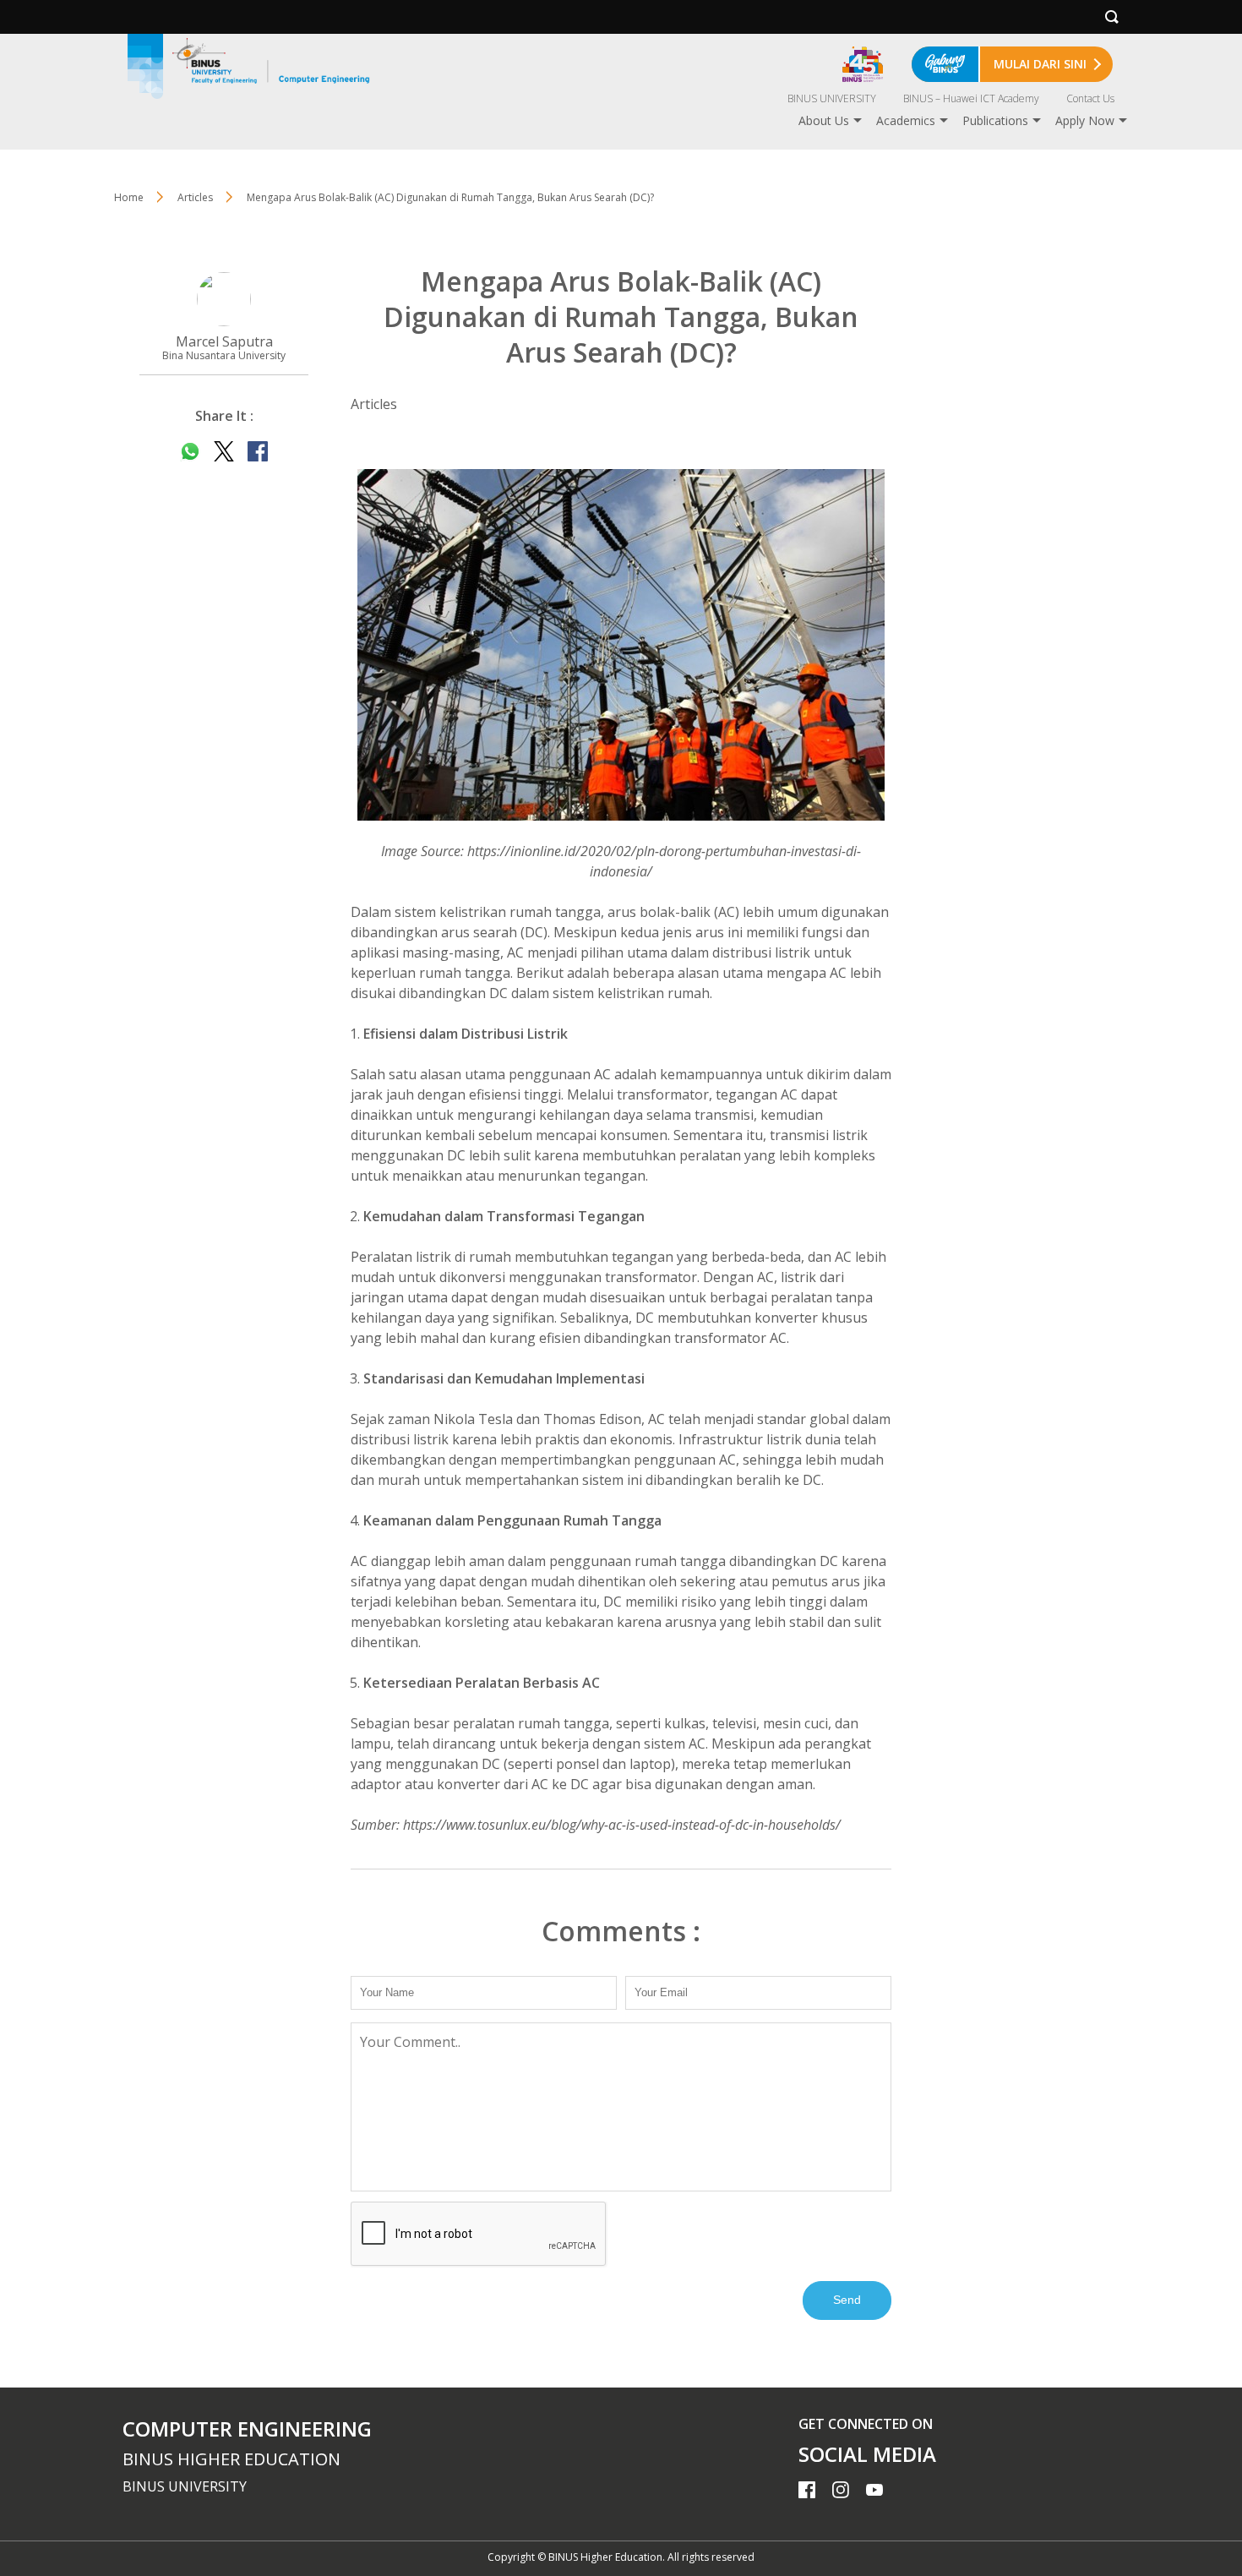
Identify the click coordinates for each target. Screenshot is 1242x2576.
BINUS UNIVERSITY (832, 98)
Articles (195, 197)
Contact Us (1090, 98)
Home (129, 197)
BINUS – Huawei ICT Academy (971, 98)
